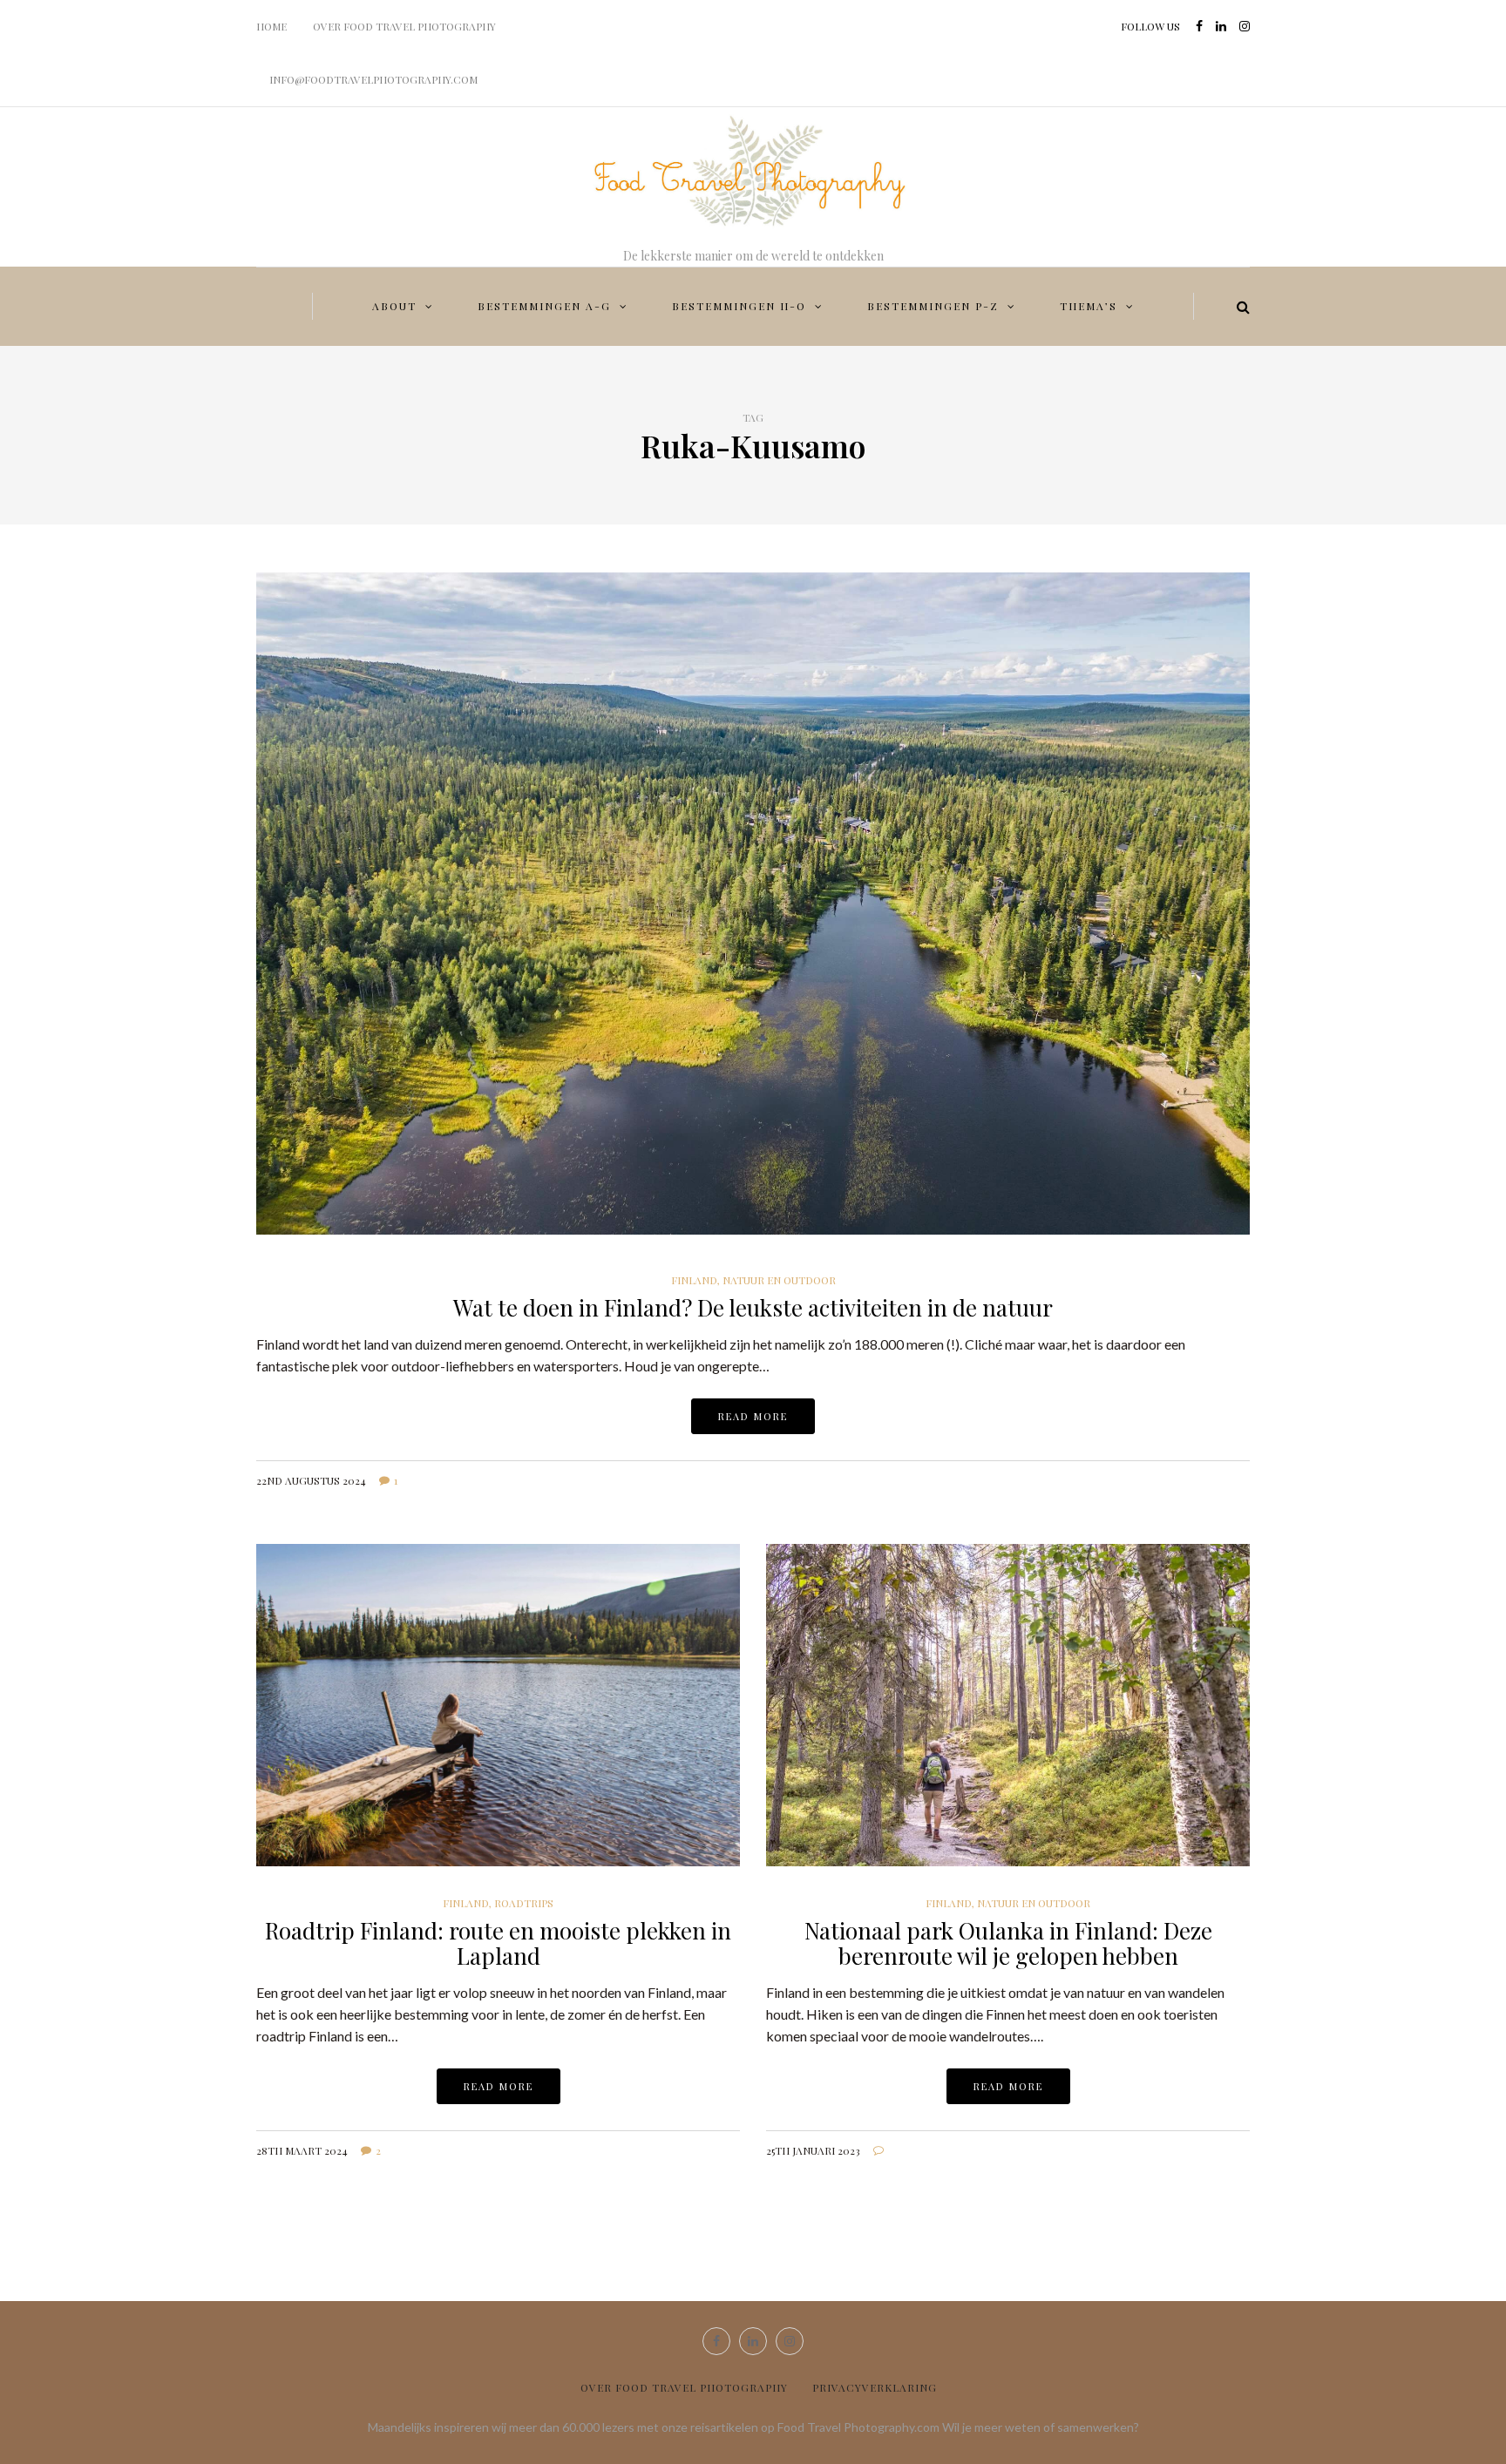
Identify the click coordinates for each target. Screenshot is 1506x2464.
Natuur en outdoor (779, 1280)
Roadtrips (524, 1903)
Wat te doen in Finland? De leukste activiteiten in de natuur (753, 1307)
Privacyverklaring (875, 2387)
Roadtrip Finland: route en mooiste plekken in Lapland (498, 1943)
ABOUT (394, 306)
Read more (753, 1416)
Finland (694, 1280)
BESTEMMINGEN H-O (739, 306)
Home (271, 26)
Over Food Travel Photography (404, 26)
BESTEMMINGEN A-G (544, 306)
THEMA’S (1089, 306)
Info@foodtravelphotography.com (373, 79)
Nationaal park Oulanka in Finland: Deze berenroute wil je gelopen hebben (1008, 1943)
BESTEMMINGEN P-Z (933, 306)
